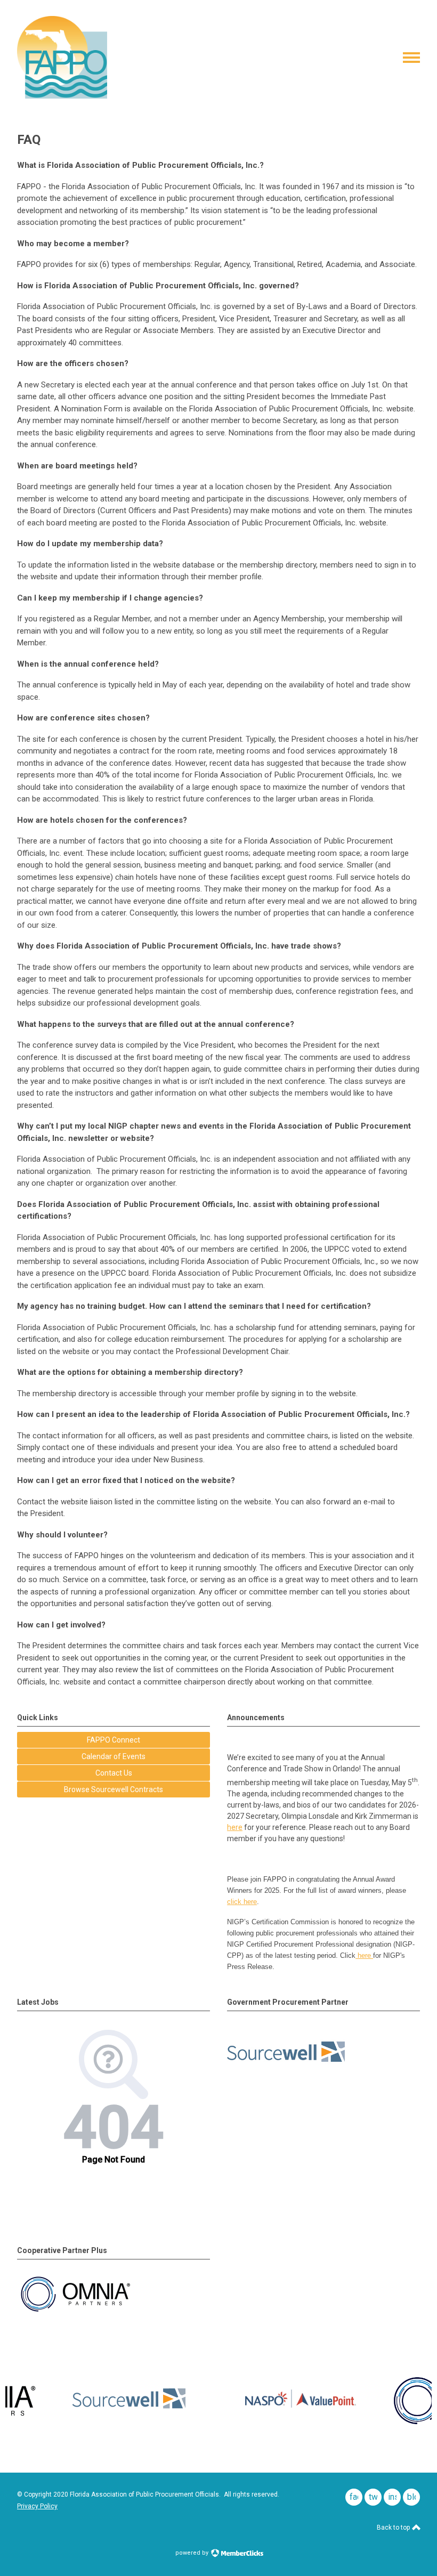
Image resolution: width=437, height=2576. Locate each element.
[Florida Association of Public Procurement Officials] (62, 96)
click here (242, 1902)
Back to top (394, 2528)
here (235, 1827)
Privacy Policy (37, 2506)
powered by (193, 2553)
